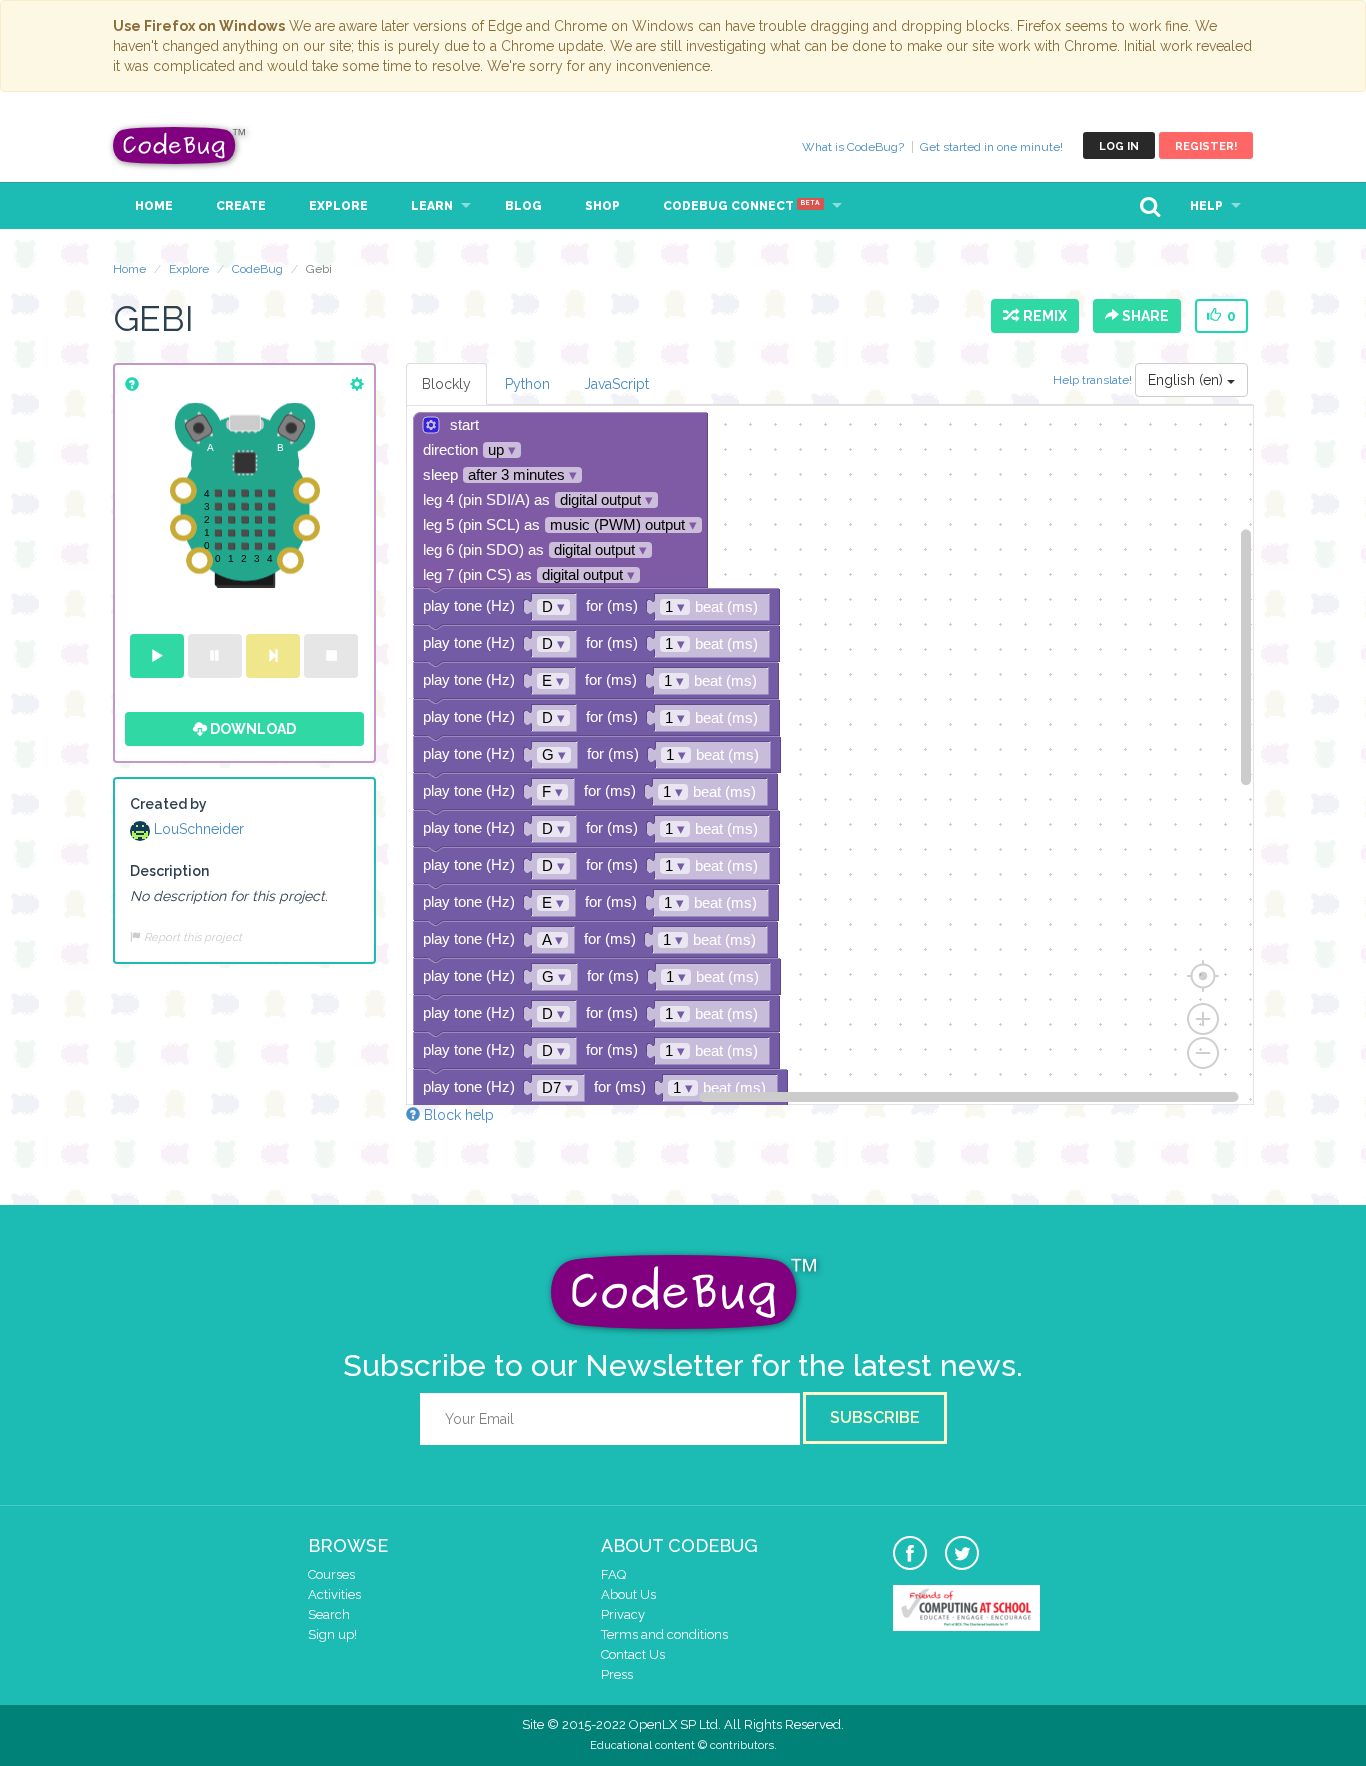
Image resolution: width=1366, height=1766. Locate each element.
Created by (168, 804)
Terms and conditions (664, 1634)
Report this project (191, 937)
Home (154, 206)
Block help (457, 1115)
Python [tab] (527, 384)
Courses (331, 1574)
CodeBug (180, 145)
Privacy (623, 1614)
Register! (1206, 146)
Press (617, 1674)
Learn (432, 206)
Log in (1119, 146)
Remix (1042, 316)
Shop (602, 206)
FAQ (613, 1574)
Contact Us (633, 1654)
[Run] (157, 656)
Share (1144, 316)
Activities (334, 1594)
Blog (523, 206)
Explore (338, 206)
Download (251, 729)
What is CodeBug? (853, 147)
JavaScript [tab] (616, 384)
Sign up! (332, 1634)
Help (1206, 206)
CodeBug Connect (741, 206)
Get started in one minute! (991, 147)
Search (329, 1614)
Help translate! (1094, 380)
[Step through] (273, 656)
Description (169, 871)
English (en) (1187, 380)
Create (241, 206)
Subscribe (875, 1417)
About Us (628, 1594)
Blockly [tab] (446, 384)
